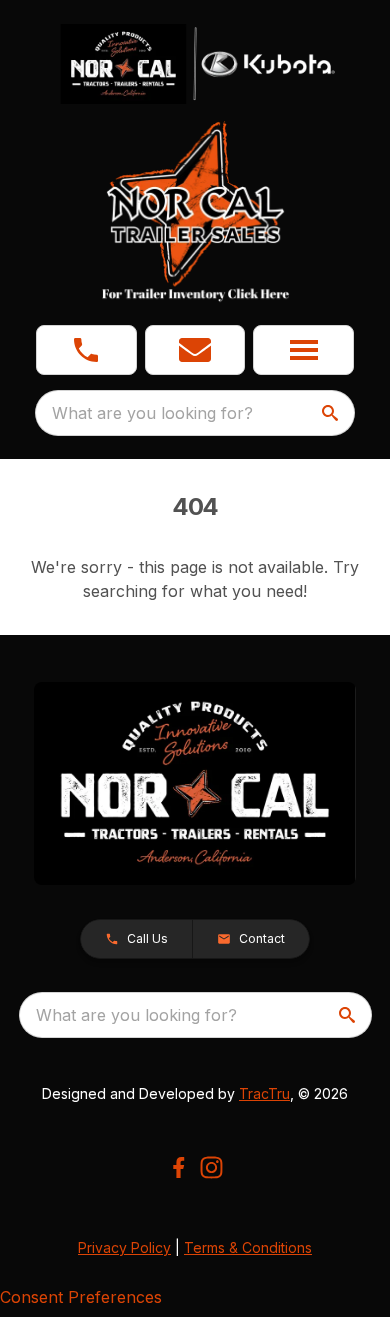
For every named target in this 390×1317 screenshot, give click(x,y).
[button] (86, 350)
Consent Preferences (81, 1297)
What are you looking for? (152, 413)
